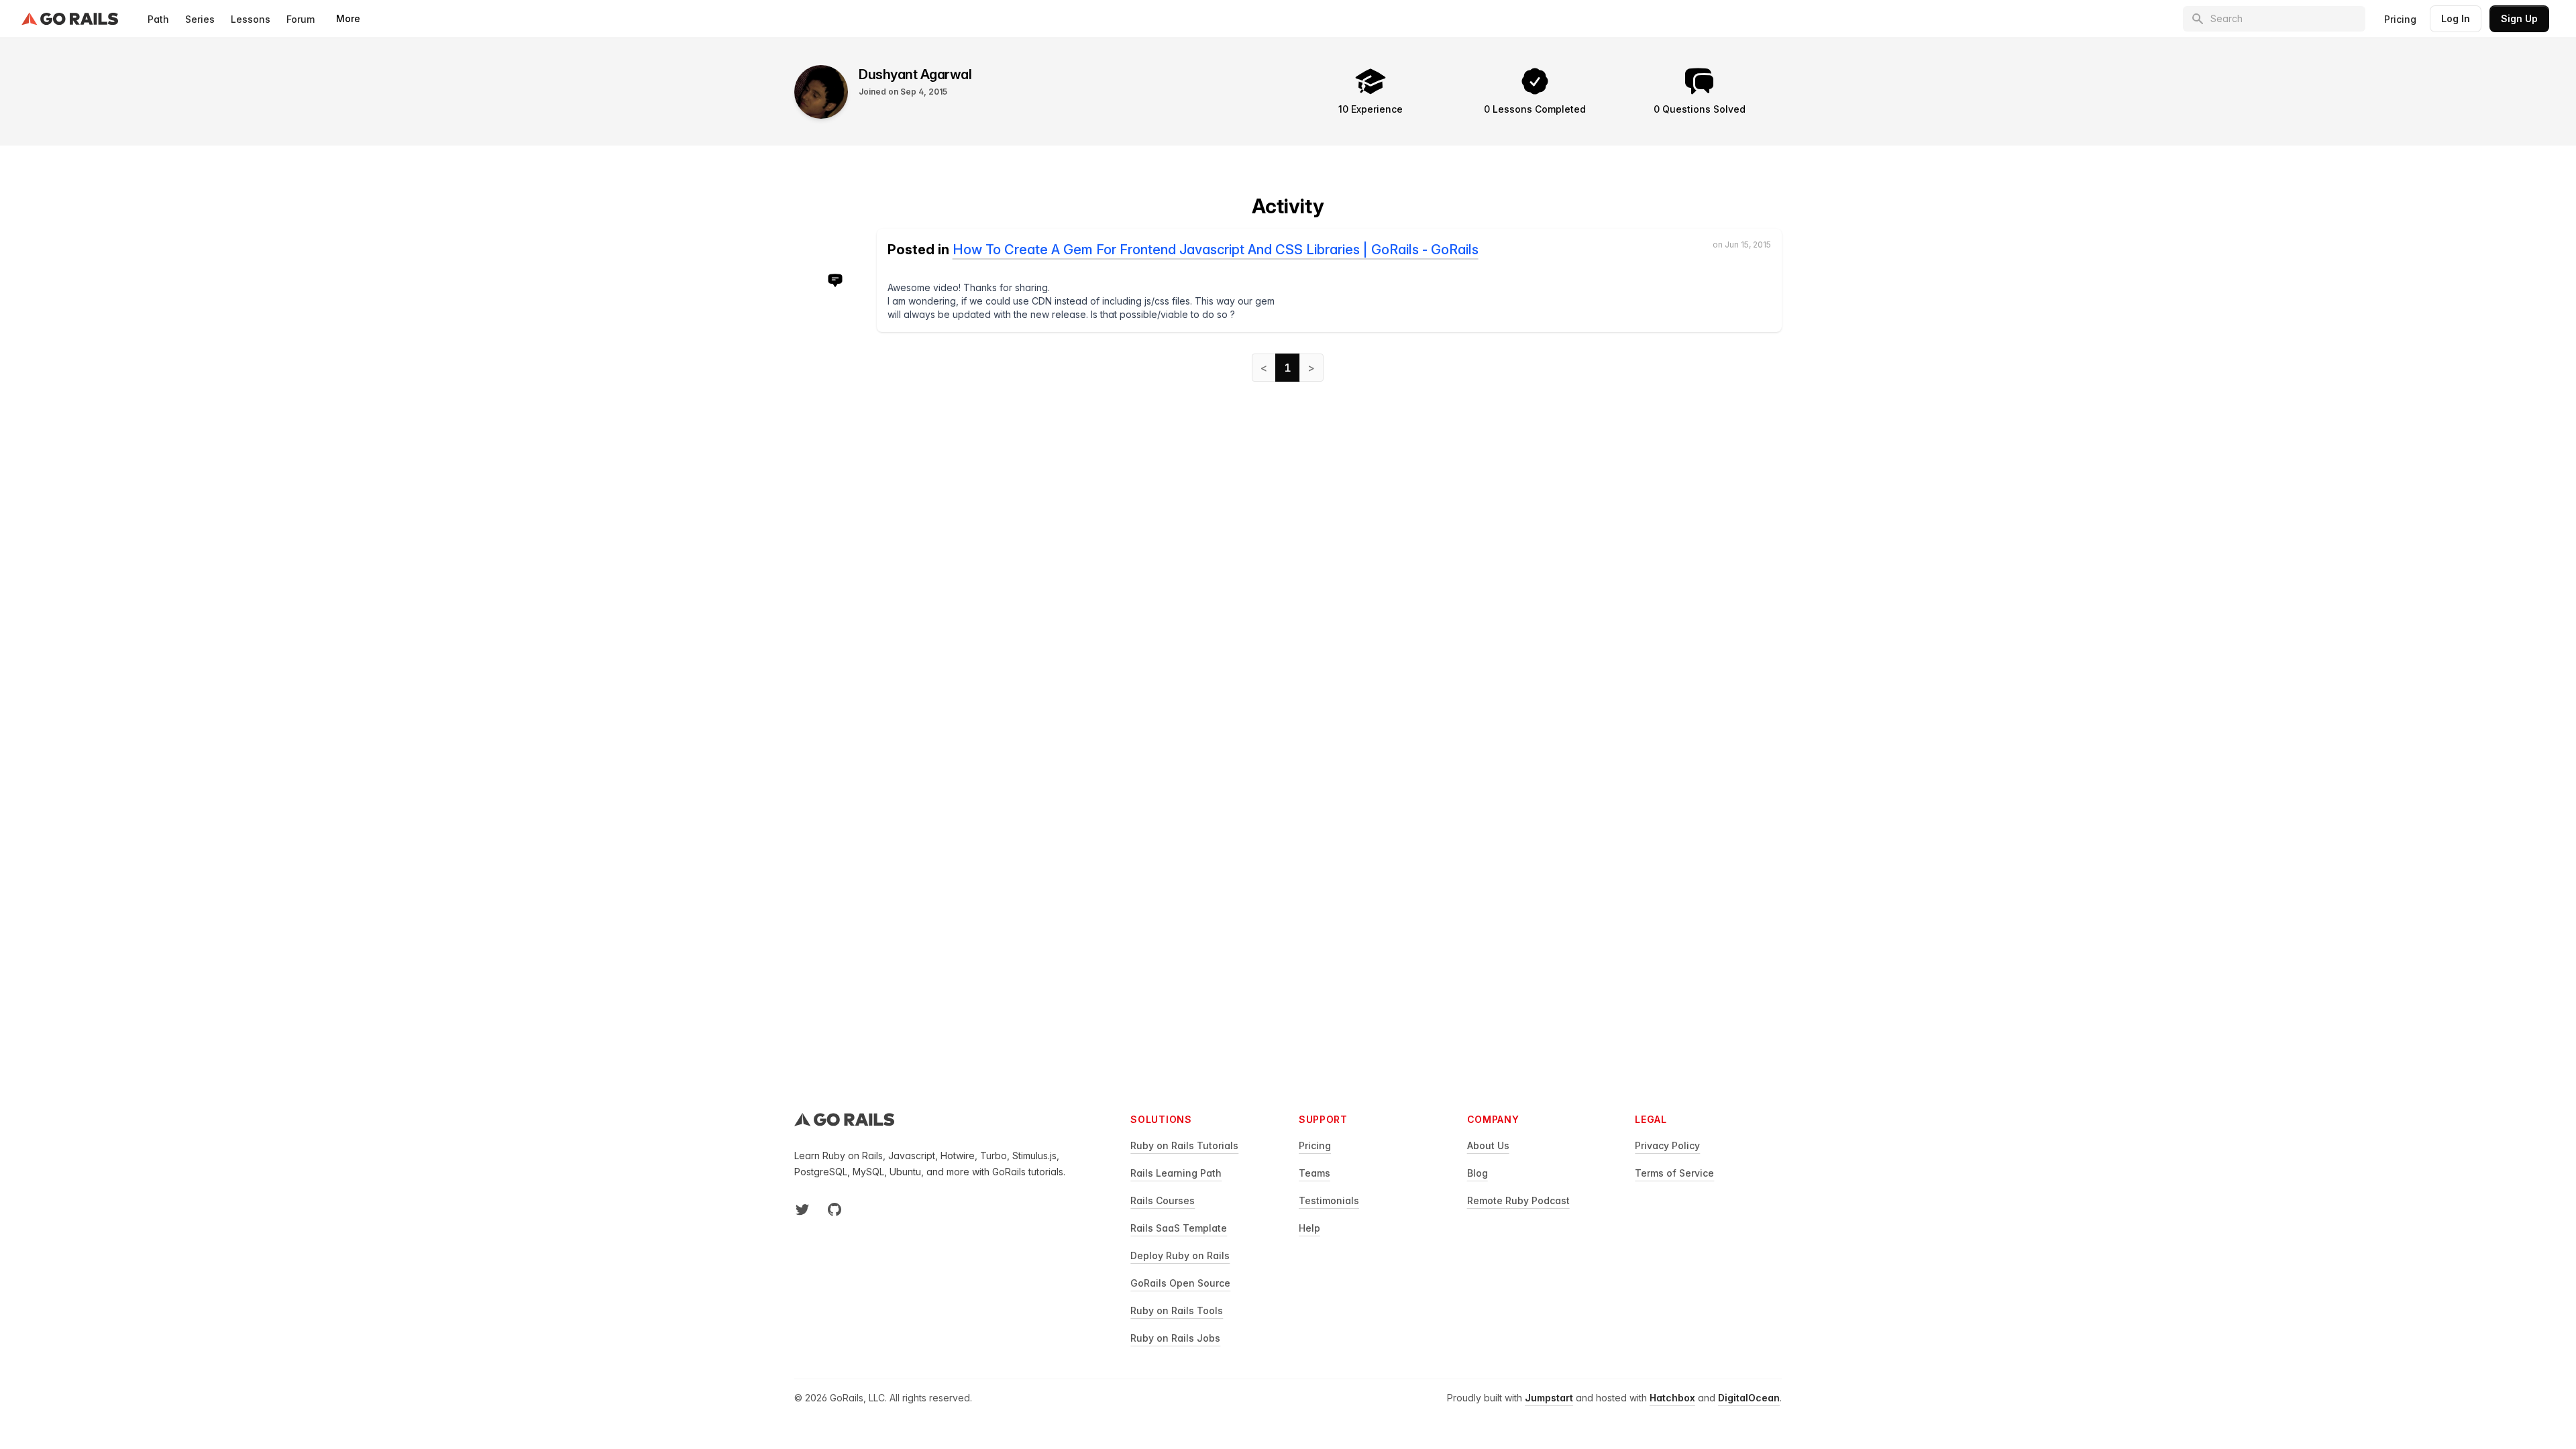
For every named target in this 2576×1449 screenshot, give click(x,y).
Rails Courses (1163, 1200)
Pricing (2400, 19)
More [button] (348, 18)
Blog (1478, 1173)
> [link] (1311, 368)
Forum (301, 19)
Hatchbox (1672, 1398)
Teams (1314, 1173)
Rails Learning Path (1176, 1173)
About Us (1488, 1145)
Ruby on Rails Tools (1177, 1310)
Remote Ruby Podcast (1518, 1200)
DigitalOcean (1749, 1398)
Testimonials (1329, 1200)
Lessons (251, 19)
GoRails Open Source (1180, 1283)
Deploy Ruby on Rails (1180, 1255)
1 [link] (1288, 368)
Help (1309, 1228)
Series (200, 19)
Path (158, 19)
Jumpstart (1549, 1398)
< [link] (1264, 368)
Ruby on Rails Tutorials (1184, 1145)
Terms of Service (1674, 1173)
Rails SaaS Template (1179, 1228)
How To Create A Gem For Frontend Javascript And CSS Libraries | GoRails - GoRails (1216, 250)
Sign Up (2519, 18)
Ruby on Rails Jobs (1175, 1338)
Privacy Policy (1667, 1145)
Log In (2456, 18)
